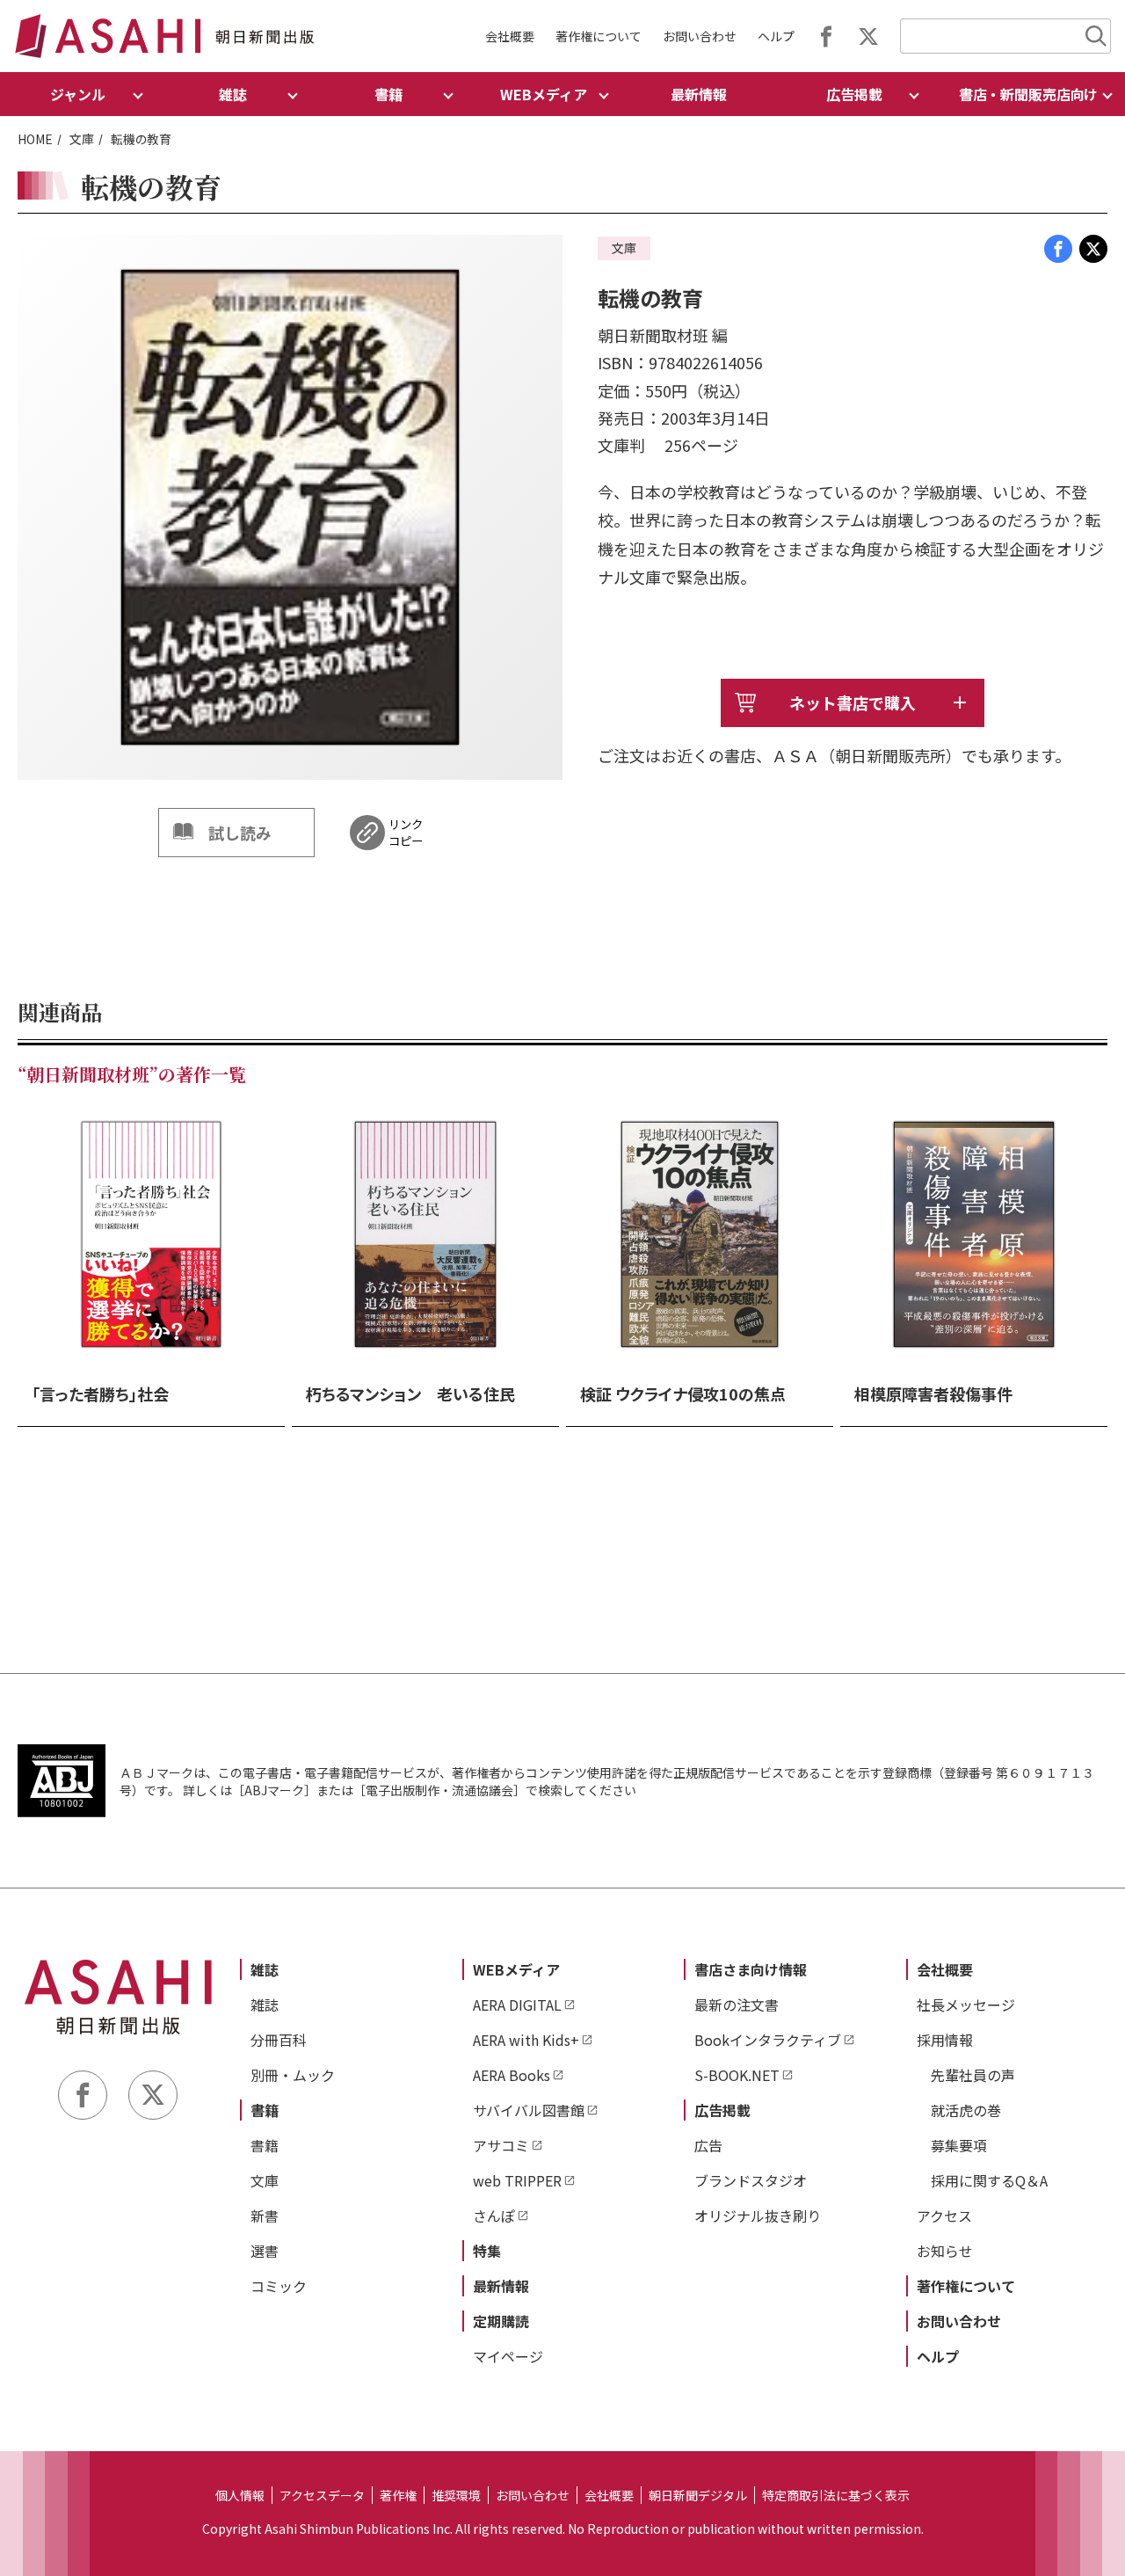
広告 (708, 2145)
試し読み (240, 833)
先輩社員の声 (973, 2075)
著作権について (599, 36)
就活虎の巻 (966, 2110)
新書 (265, 2216)
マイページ (508, 2356)
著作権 (398, 2495)
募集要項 (959, 2145)
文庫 (82, 139)
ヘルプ (776, 36)
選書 (265, 2251)
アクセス (944, 2216)
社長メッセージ (966, 2005)
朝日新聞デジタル (698, 2495)
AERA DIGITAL (517, 2005)
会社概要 (510, 36)
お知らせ (945, 2251)
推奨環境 (456, 2495)
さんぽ (494, 2216)
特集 (487, 2251)
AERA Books (512, 2075)
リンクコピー (406, 833)
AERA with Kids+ (526, 2040)
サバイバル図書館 (529, 2110)
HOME (35, 139)
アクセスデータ (322, 2495)
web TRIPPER (517, 2180)
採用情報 (945, 2040)
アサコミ (501, 2145)
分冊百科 (279, 2040)
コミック (279, 2286)
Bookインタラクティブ (768, 2040)
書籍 (265, 2110)
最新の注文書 (737, 2005)
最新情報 (699, 94)
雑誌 (265, 1969)
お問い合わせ (700, 36)
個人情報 (240, 2495)
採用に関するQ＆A (989, 2180)
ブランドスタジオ (751, 2180)
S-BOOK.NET (737, 2075)
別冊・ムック (293, 2075)
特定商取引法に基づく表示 (836, 2495)
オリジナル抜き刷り (758, 2216)
